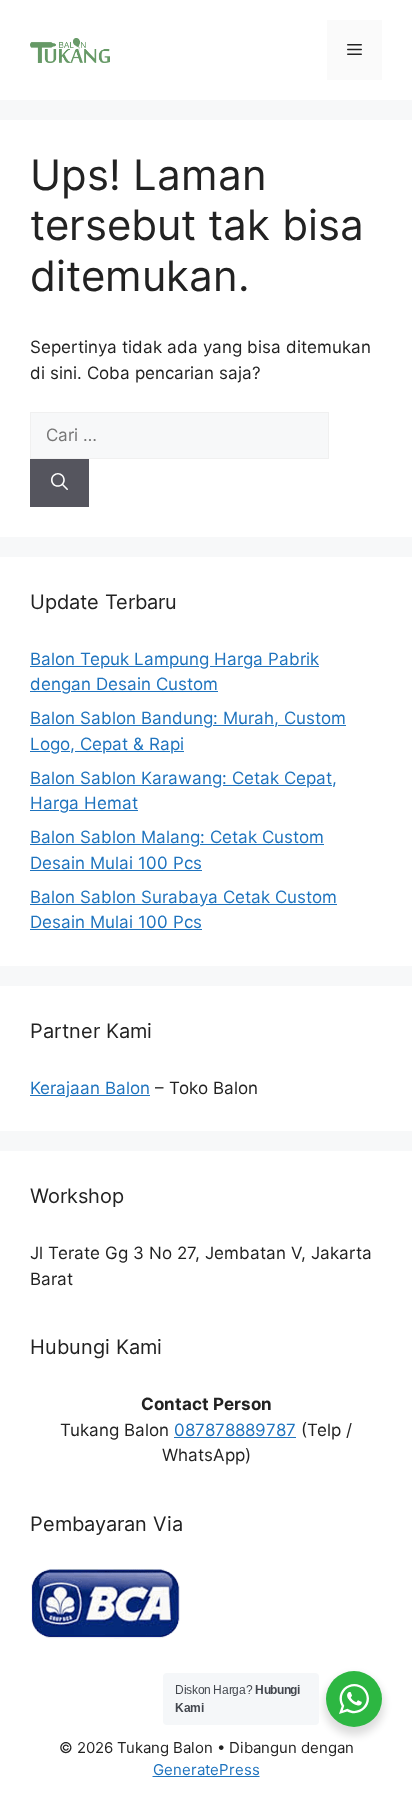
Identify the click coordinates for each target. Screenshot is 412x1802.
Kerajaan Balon (90, 1088)
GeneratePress (206, 1769)
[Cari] (59, 483)
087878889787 (235, 1430)
